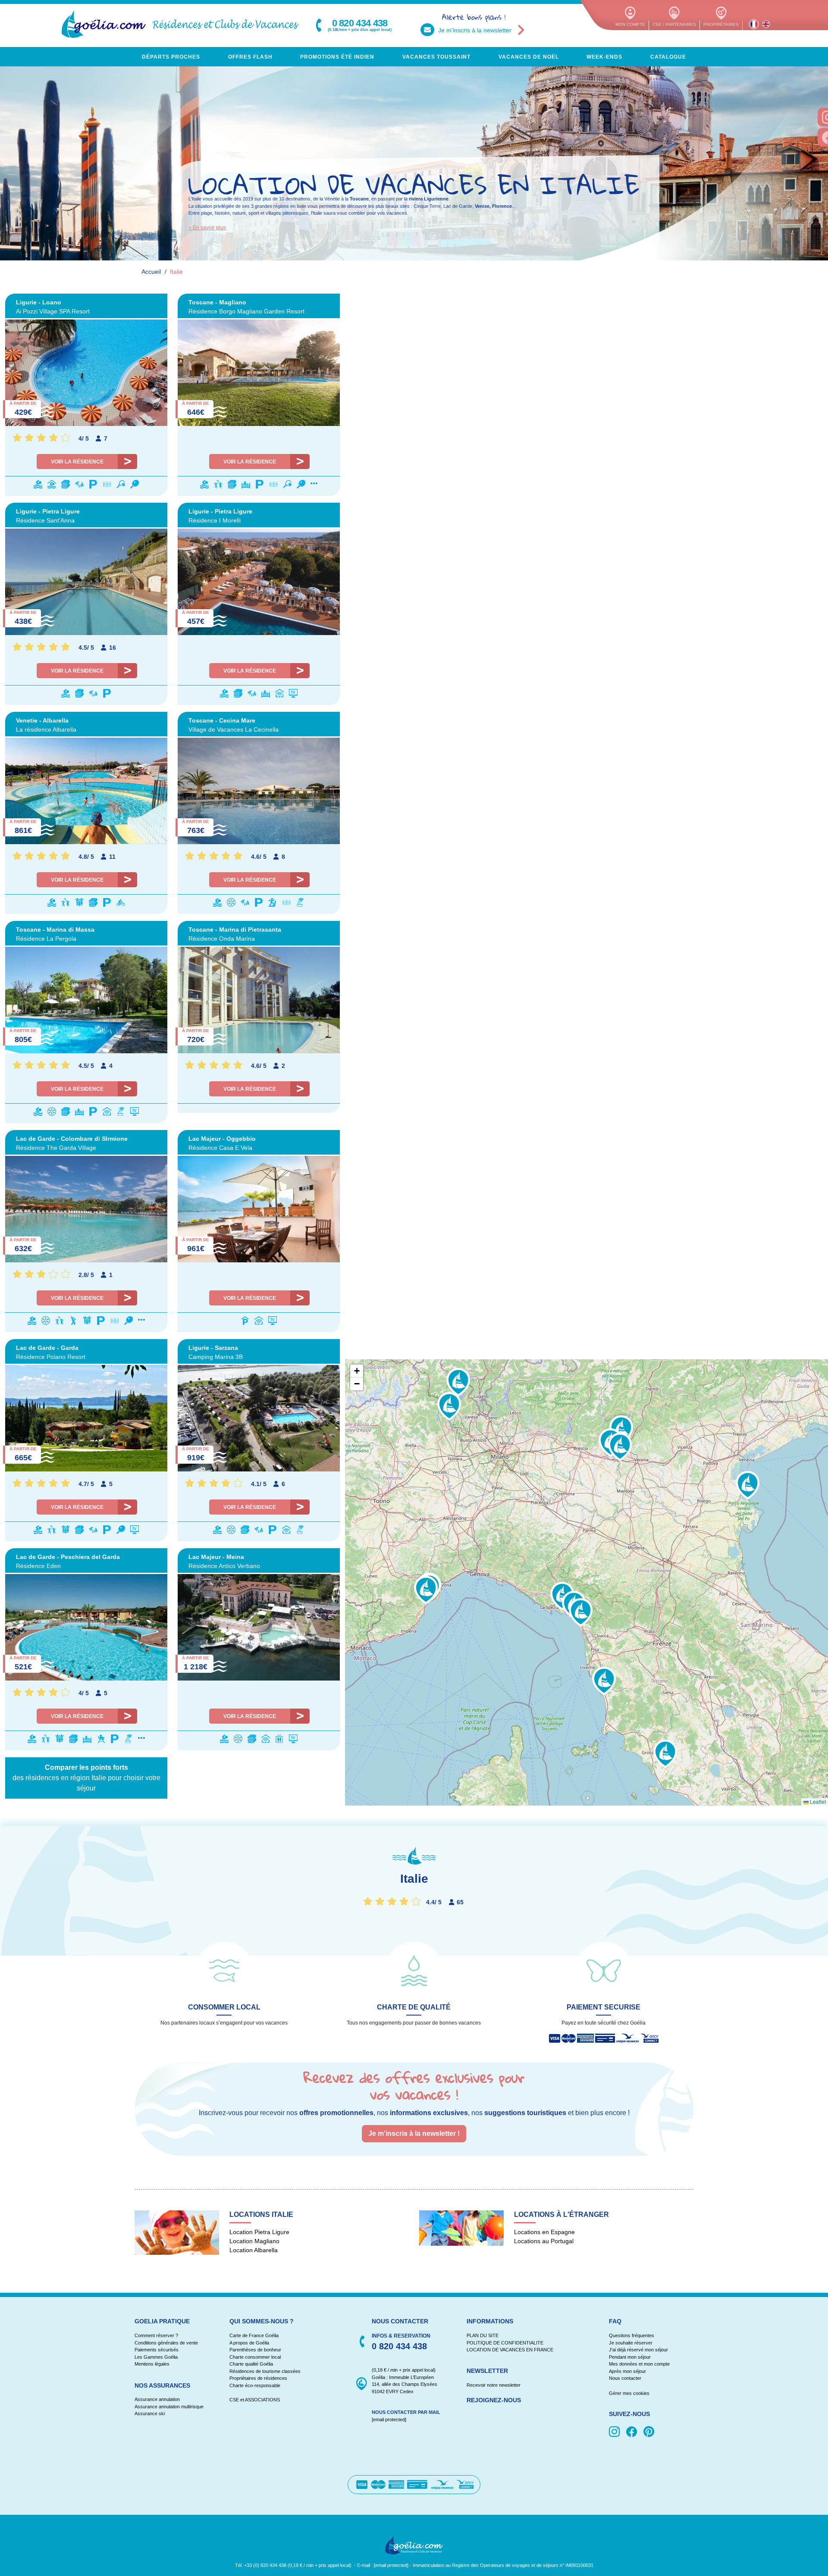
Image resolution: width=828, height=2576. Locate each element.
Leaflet (817, 1801)
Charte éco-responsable (255, 2385)
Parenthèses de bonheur (255, 2350)
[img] (616, 2432)
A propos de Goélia (249, 2343)
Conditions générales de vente (166, 2343)
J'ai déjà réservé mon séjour (638, 2350)
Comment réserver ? (156, 2335)
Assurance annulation (157, 2399)
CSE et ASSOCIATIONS (255, 2400)
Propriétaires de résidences (258, 2378)
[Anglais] (766, 24)
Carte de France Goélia (254, 2335)
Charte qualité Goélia (251, 2364)
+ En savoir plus (207, 228)
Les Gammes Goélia (156, 2357)
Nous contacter (625, 2378)
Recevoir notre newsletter (494, 2385)
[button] (426, 1590)
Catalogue (668, 57)
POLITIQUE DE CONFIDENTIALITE (505, 2343)
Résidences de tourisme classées (265, 2371)
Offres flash (250, 57)
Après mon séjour (627, 2371)
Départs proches (171, 57)
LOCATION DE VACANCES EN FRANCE (510, 2350)
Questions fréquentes (632, 2335)
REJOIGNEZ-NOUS (494, 2400)
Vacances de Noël (529, 57)
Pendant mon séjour (630, 2357)
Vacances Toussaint (436, 57)
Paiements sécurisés (157, 2350)
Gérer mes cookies (629, 2393)
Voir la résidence (77, 462)
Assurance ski (150, 2413)
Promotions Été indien (337, 57)
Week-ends (604, 57)
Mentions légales (152, 2364)
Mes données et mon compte (639, 2364)
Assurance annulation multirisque (169, 2407)
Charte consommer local (255, 2357)
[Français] (754, 24)
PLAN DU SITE (483, 2335)
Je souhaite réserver (631, 2343)
